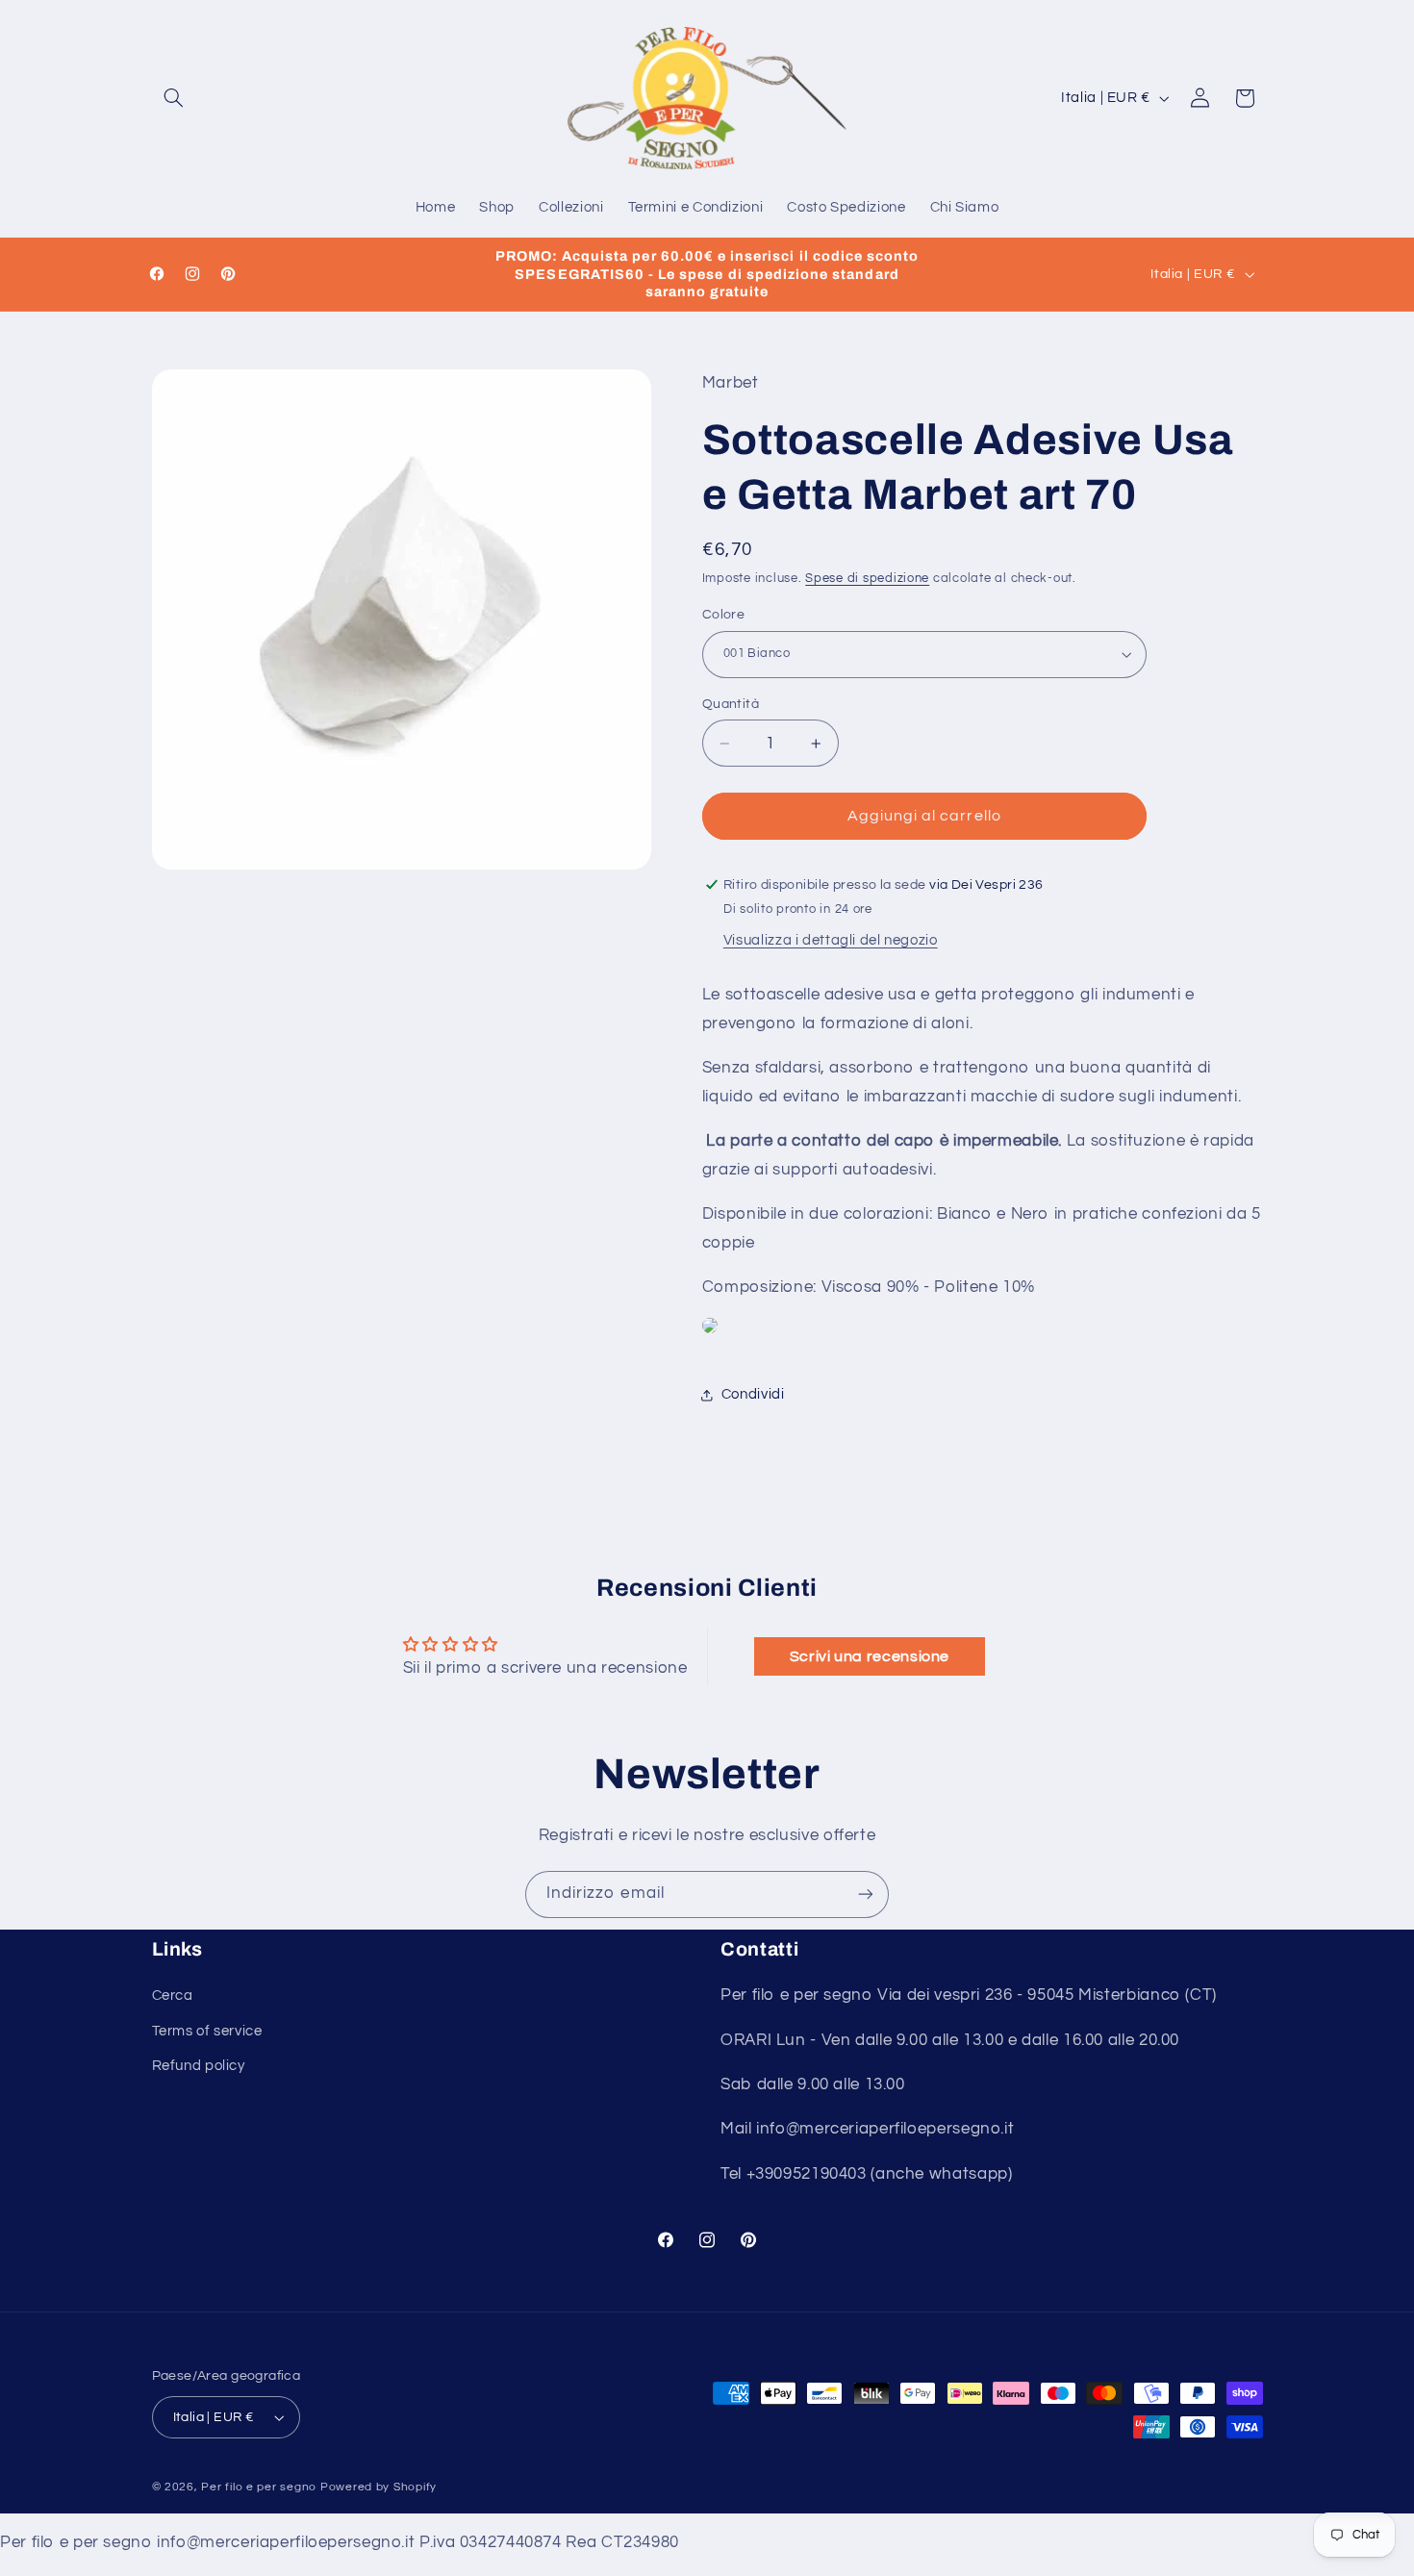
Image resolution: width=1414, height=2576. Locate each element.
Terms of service (207, 2031)
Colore (724, 615)
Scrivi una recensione (870, 1656)
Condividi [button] (753, 1394)
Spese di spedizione (867, 579)
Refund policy (199, 2066)
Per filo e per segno (259, 2487)
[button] (174, 98)
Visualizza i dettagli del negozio (831, 940)
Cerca (173, 1995)
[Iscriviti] (866, 1894)
